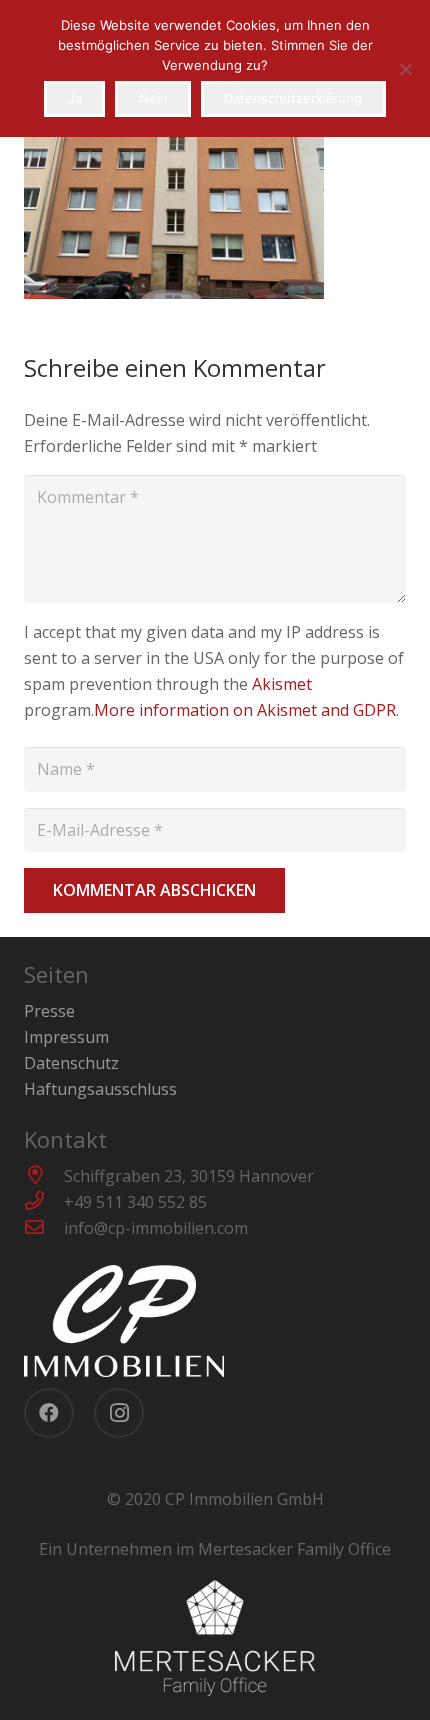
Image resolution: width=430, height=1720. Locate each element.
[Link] (215, 1321)
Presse (49, 1011)
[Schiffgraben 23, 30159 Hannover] (44, 1176)
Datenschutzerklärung (293, 98)
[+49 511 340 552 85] (44, 1202)
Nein (153, 98)
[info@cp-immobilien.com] (44, 1228)
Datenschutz (71, 1063)
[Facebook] (49, 1413)
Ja (75, 98)
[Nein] (405, 69)
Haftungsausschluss (100, 1089)
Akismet (282, 684)
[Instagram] (119, 1413)
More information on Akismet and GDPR (245, 710)
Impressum (66, 1037)
